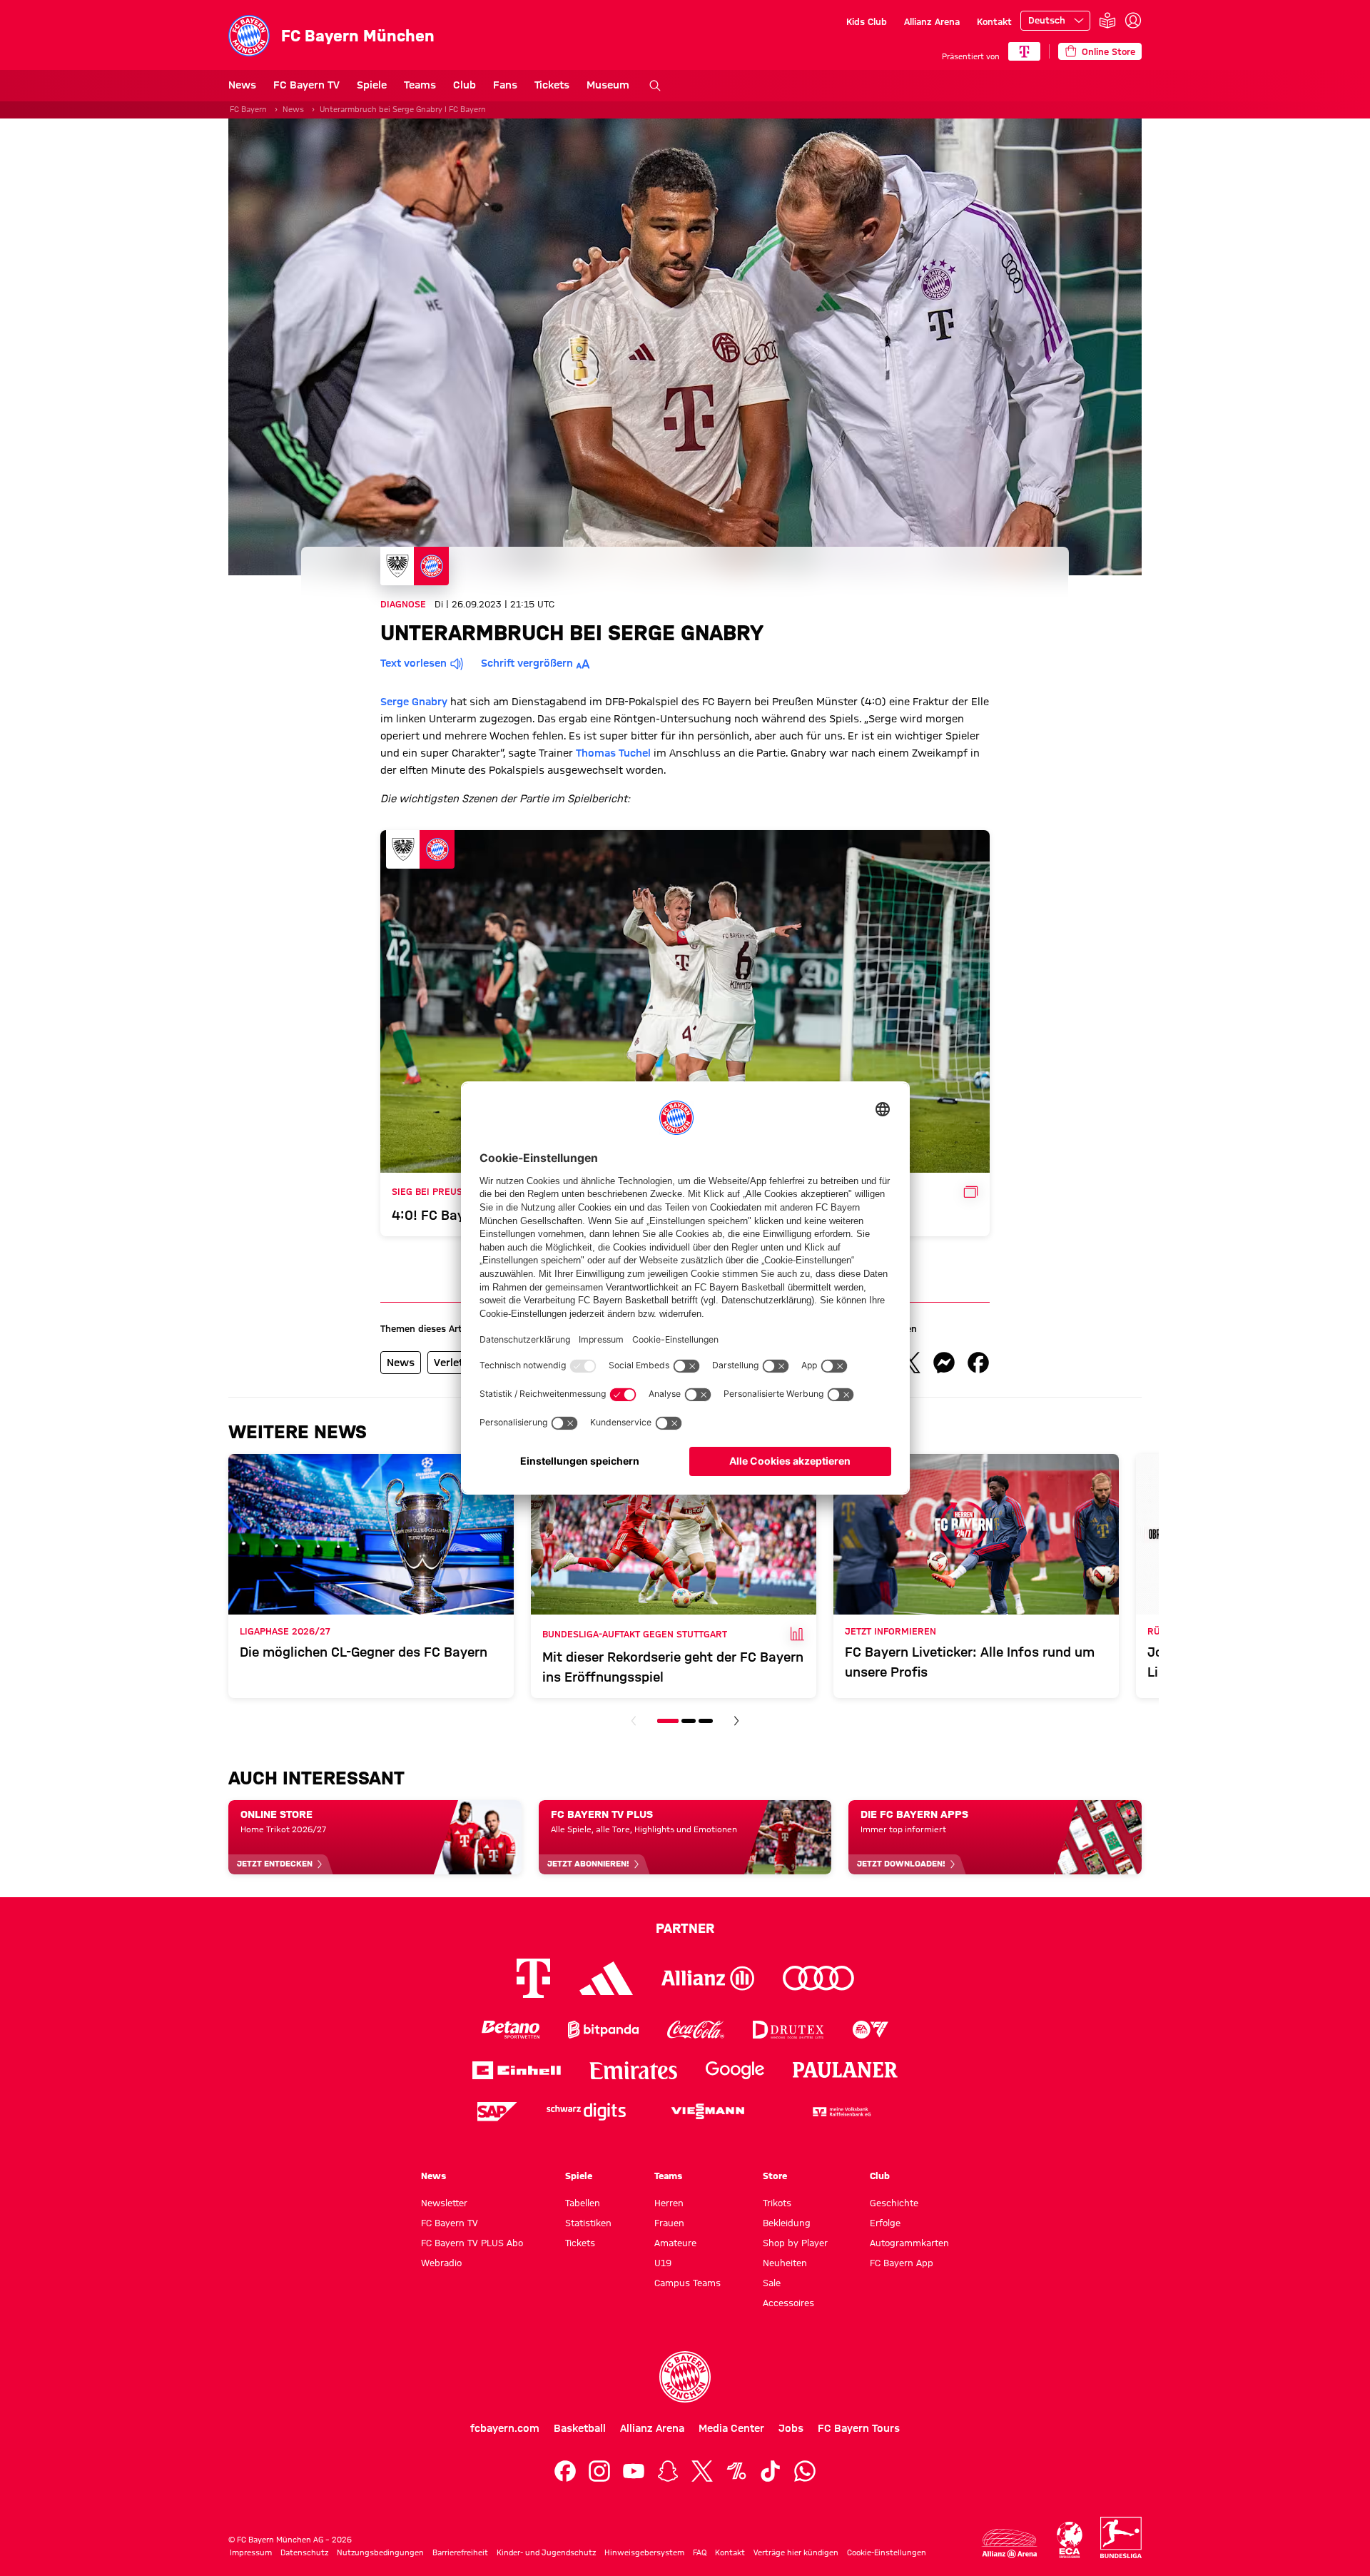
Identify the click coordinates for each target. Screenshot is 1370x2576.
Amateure (675, 2243)
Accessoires (788, 2303)
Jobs (791, 2428)
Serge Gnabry (414, 702)
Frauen (669, 2223)
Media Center (731, 2428)
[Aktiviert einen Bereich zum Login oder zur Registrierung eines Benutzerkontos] (1133, 21)
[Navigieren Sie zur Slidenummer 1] (668, 1721)
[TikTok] (771, 2471)
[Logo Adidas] (606, 1978)
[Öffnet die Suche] (655, 86)
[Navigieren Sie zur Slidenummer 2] (689, 1721)
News (242, 85)
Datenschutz (304, 2552)
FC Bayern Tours (859, 2428)
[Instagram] (599, 2471)
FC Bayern (248, 109)
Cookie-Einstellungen (887, 2552)
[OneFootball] (736, 2471)
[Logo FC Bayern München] (685, 2377)
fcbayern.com (505, 2428)
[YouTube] (634, 2471)
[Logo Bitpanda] (603, 2030)
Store (775, 2176)
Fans (505, 85)
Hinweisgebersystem (644, 2552)
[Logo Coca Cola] (696, 2030)
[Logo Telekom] (533, 1978)
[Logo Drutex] (788, 2030)
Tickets (552, 85)
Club (465, 85)
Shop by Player (795, 2243)
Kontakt (994, 21)
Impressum (251, 2552)
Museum (608, 85)
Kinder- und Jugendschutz (546, 2552)
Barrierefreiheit (460, 2552)
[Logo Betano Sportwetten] (511, 2030)
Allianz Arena (932, 21)
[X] (702, 2471)
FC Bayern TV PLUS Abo (472, 2243)
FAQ (700, 2552)
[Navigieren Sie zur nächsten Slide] (736, 1721)
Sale (772, 2283)
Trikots (777, 2203)
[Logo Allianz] (708, 1978)
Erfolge (885, 2223)
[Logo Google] (735, 2070)
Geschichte (894, 2203)
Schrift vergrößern (527, 663)
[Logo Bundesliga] (1121, 2537)
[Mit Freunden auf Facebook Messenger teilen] (944, 1363)
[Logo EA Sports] (871, 2030)
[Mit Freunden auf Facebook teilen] (978, 1363)
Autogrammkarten (909, 2243)
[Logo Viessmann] (708, 2111)
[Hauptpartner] (1024, 51)
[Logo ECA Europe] (1070, 2540)
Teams (420, 85)
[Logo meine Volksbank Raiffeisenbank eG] (841, 2112)
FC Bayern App (902, 2263)
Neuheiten (785, 2263)
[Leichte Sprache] (1107, 21)
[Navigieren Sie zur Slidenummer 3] (706, 1721)
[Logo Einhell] (517, 2070)
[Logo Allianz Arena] (1010, 2544)
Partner (685, 1928)
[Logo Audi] (818, 1978)
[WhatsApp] (805, 2471)
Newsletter (444, 2203)
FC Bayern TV (306, 85)
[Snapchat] (668, 2471)
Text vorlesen (413, 663)
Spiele (372, 85)
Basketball (580, 2428)
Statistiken (588, 2223)
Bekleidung (787, 2223)
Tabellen (583, 2203)
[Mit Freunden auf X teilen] (910, 1363)
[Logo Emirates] (633, 2070)
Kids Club (867, 21)
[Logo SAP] (497, 2112)
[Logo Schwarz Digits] (586, 2112)
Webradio (441, 2263)
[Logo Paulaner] (846, 2070)
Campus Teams (687, 2283)
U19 (663, 2263)
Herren (669, 2203)
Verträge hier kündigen (796, 2552)
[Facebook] (565, 2471)
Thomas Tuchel (613, 753)
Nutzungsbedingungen (380, 2552)
